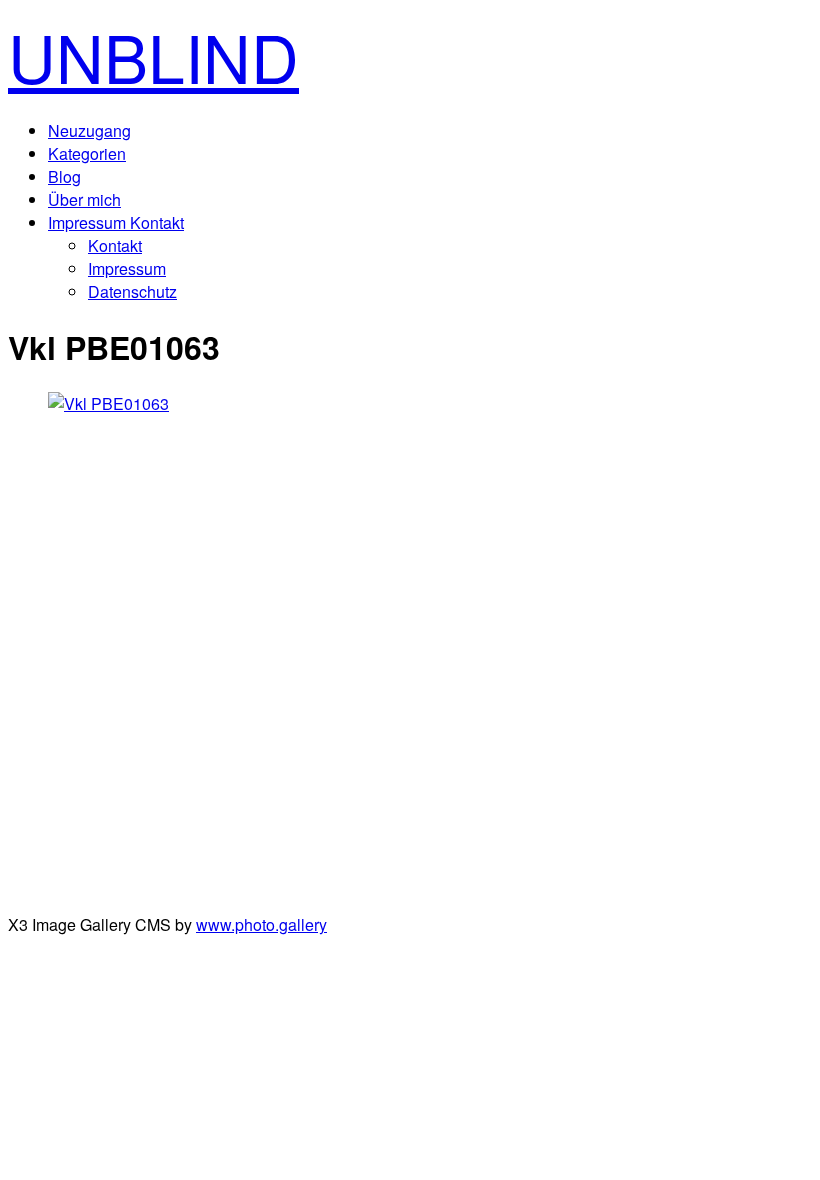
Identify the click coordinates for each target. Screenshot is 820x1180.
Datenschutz (132, 291)
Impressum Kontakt (116, 222)
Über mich (84, 199)
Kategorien (87, 153)
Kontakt (115, 245)
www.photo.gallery (261, 924)
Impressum (127, 268)
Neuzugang (89, 130)
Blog (64, 176)
